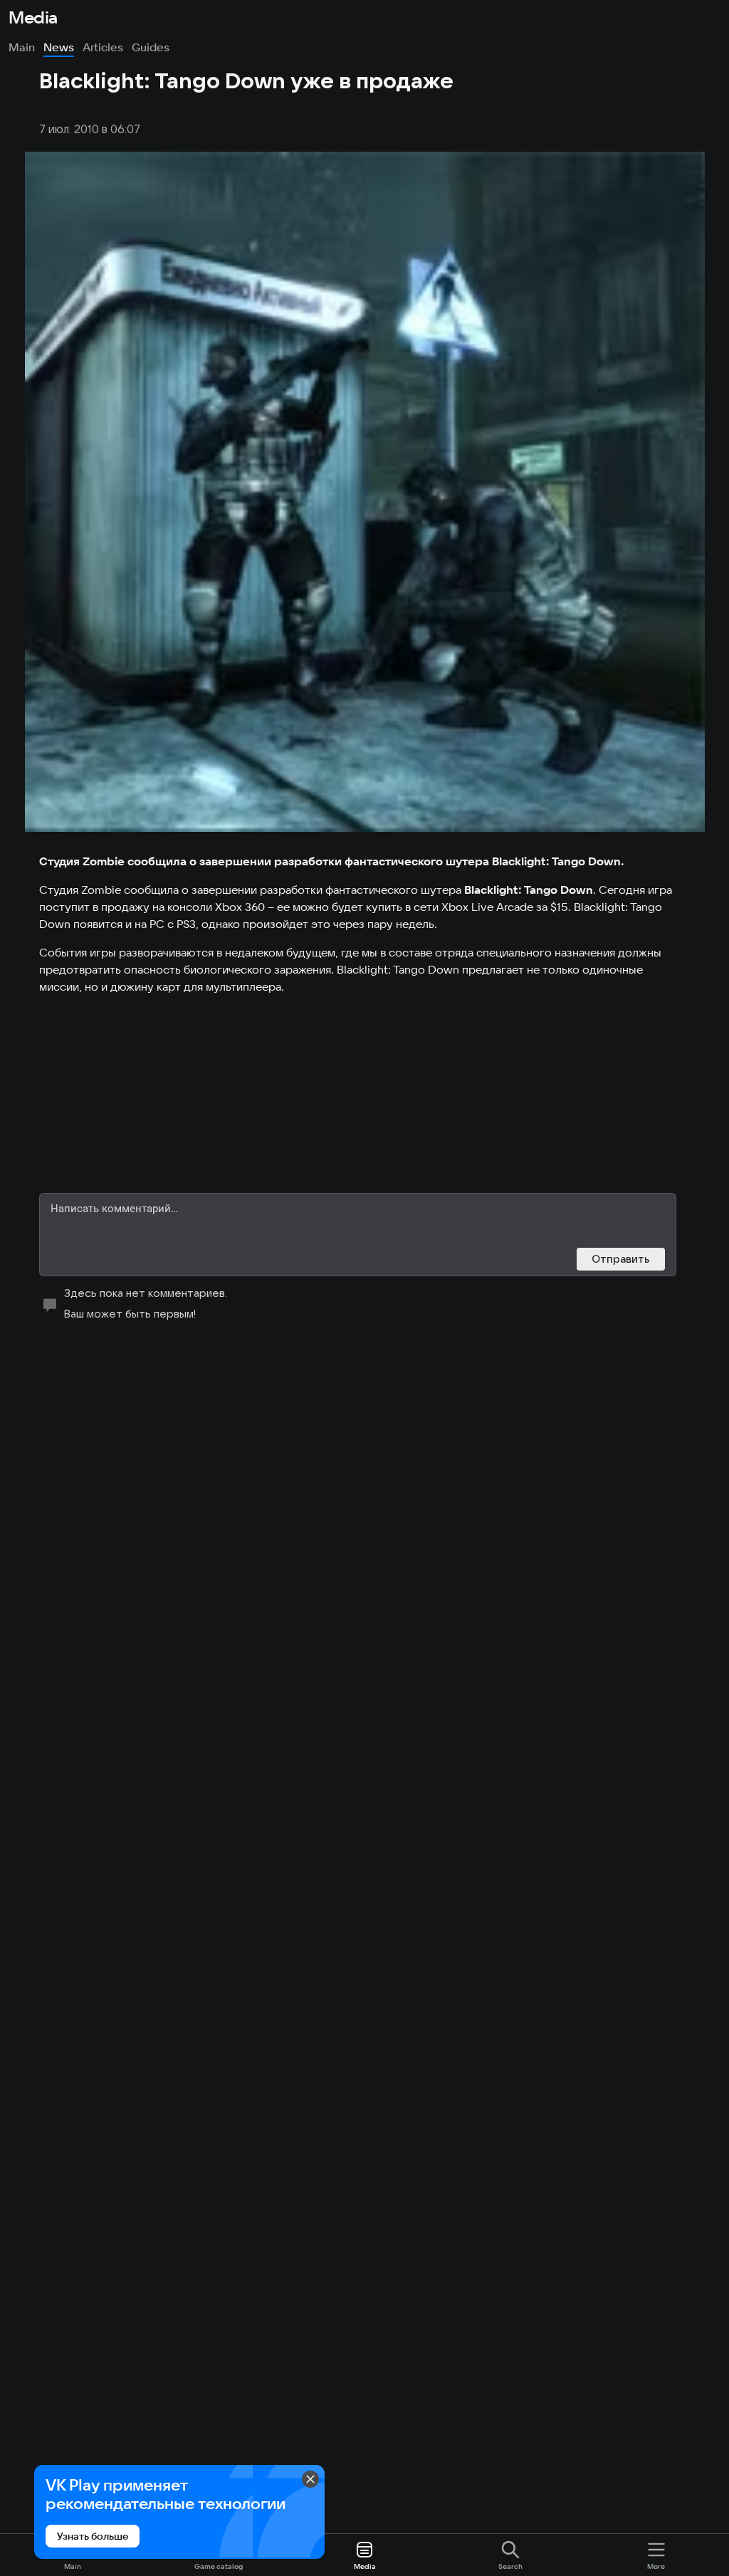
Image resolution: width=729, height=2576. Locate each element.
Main (22, 47)
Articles (103, 47)
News (59, 47)
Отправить (621, 1259)
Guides (151, 47)
